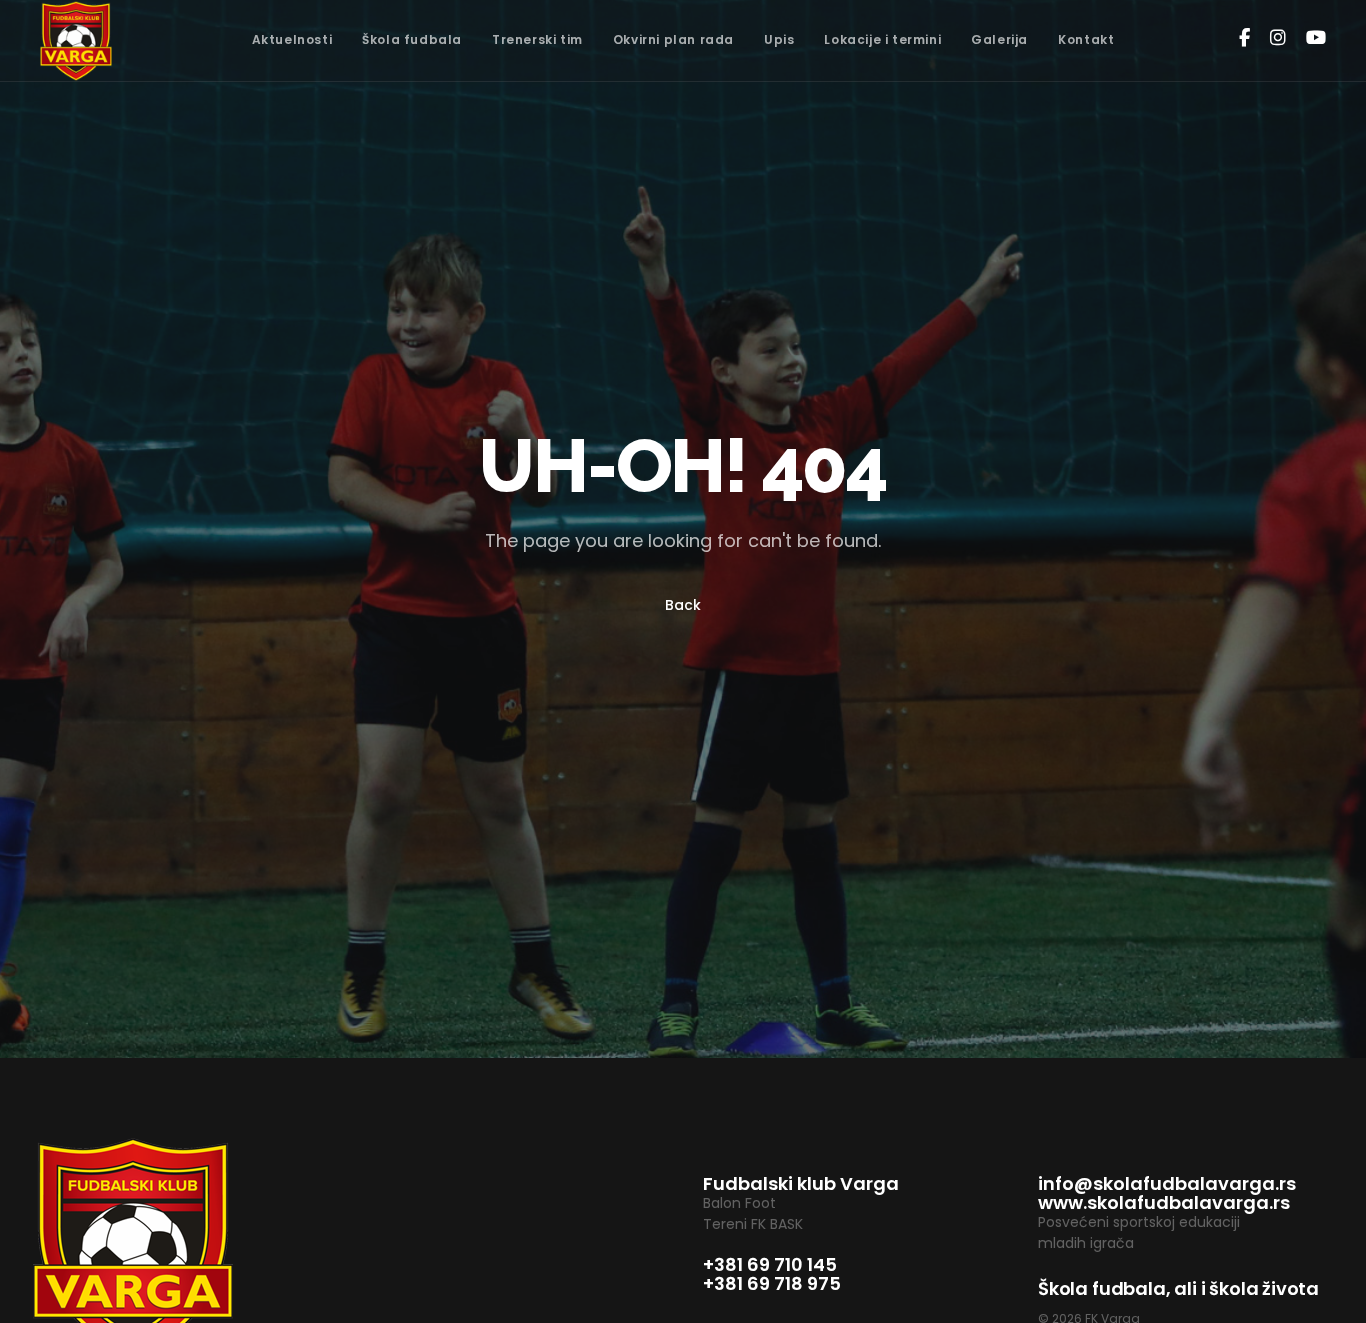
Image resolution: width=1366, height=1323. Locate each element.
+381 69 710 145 (770, 1264)
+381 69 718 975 (772, 1283)
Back (683, 605)
